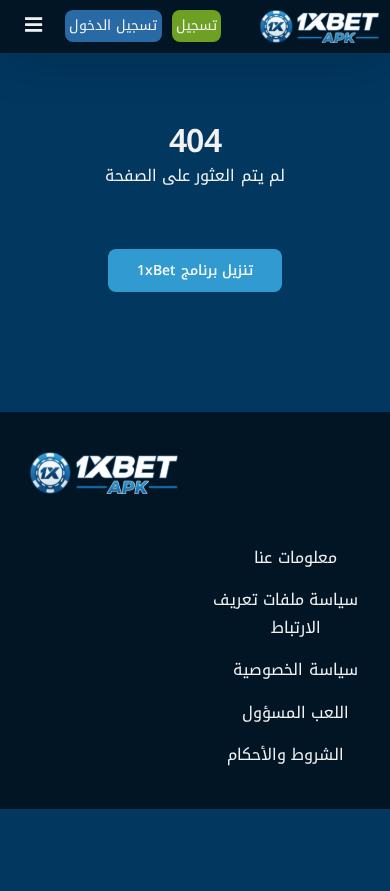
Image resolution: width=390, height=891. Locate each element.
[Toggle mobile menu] (35, 25)
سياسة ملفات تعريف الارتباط (285, 613)
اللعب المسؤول (295, 713)
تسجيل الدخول (113, 25)
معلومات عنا (295, 558)
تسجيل (196, 25)
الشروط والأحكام (285, 755)
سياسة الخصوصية (295, 670)
